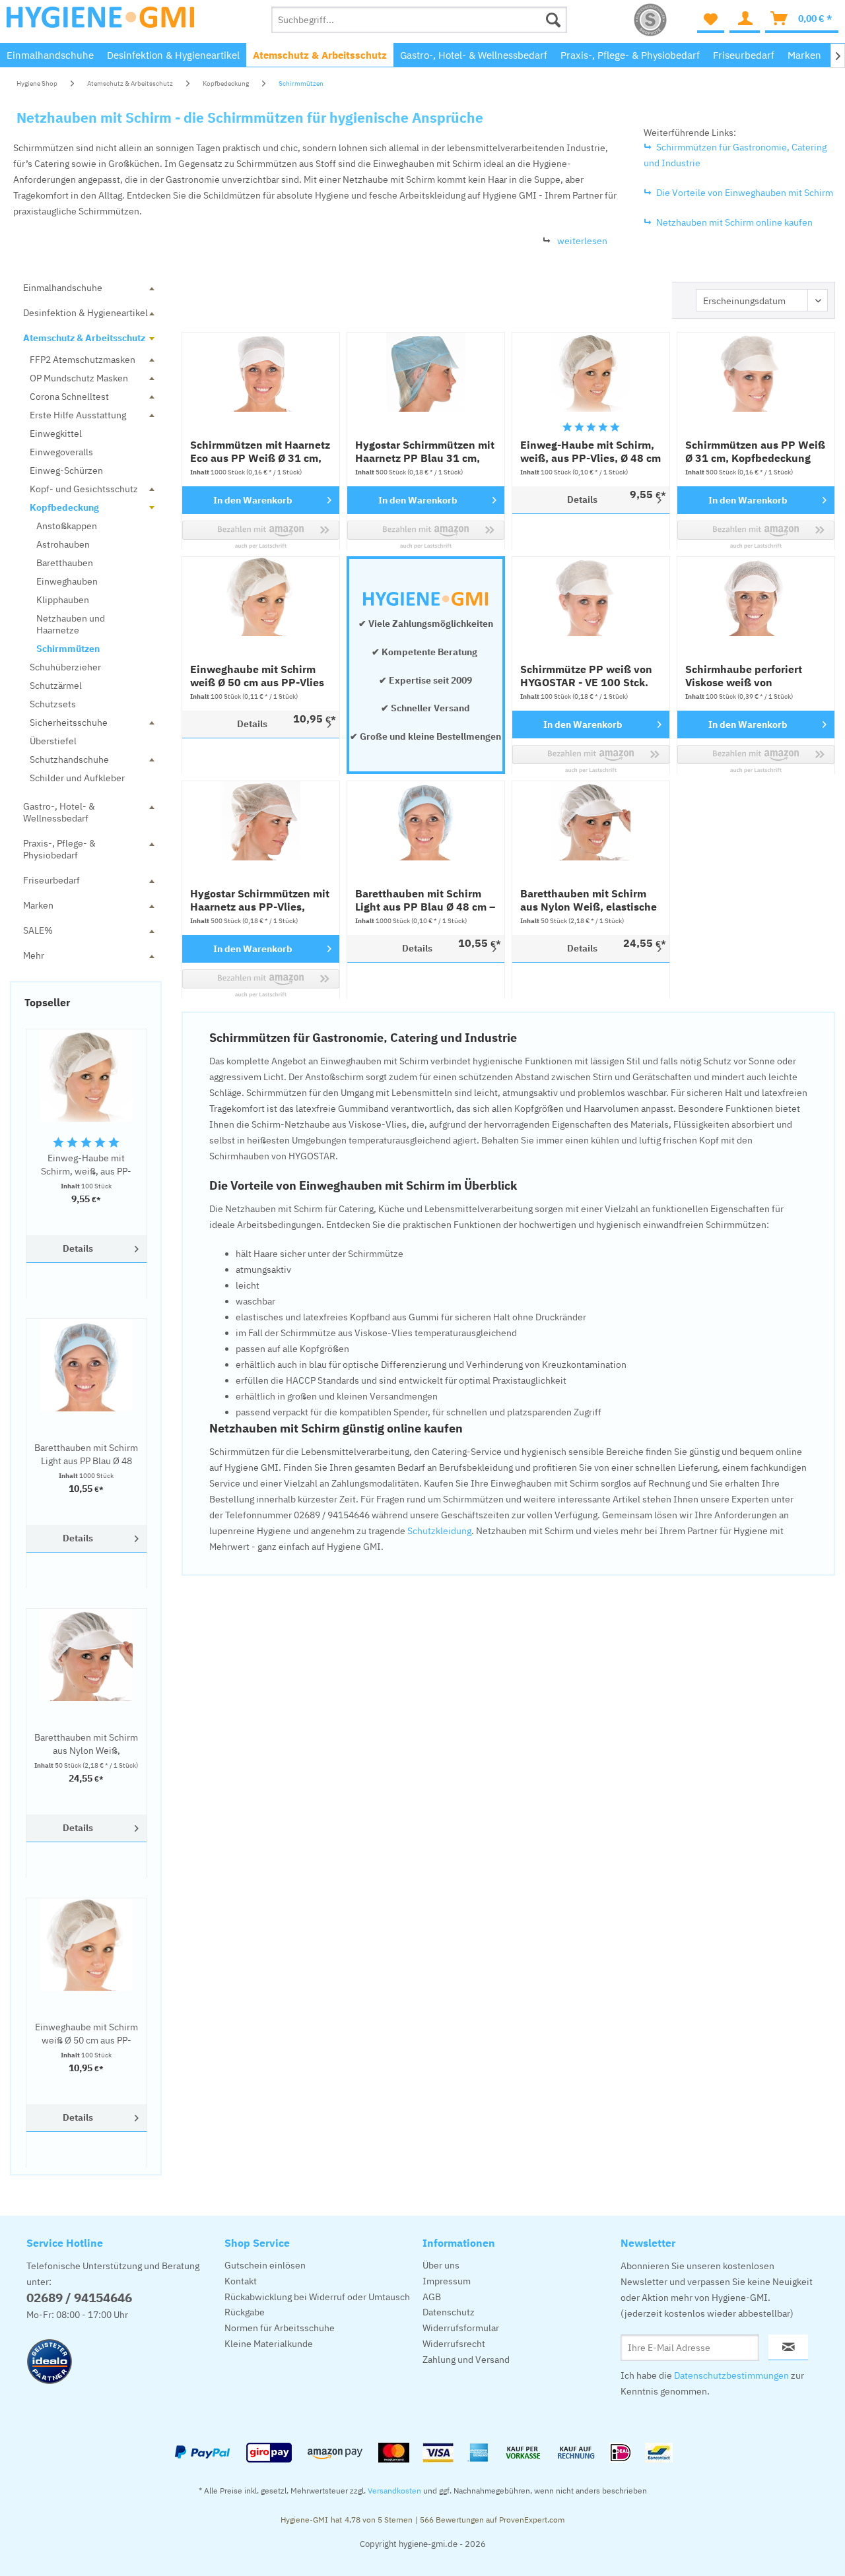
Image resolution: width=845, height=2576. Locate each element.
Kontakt (241, 2281)
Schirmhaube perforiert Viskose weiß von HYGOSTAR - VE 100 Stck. (749, 676)
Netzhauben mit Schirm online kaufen (734, 222)
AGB (432, 2297)
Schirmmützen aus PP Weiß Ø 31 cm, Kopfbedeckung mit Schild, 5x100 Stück (755, 451)
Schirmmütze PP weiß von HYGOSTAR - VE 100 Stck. (586, 676)
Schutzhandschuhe (69, 759)
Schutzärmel (56, 686)
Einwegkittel (56, 434)
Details (78, 1248)
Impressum (447, 2281)
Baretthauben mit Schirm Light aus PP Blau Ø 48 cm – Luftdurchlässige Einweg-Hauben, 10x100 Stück (86, 1455)
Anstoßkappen (67, 526)
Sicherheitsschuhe (69, 723)
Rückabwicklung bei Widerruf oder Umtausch (317, 2297)
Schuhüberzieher (65, 667)
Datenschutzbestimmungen (731, 2375)
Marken (38, 905)
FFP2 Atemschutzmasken (83, 360)
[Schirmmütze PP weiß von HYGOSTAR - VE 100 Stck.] (591, 596)
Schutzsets (53, 704)
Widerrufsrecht (454, 2344)
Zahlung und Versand (466, 2360)
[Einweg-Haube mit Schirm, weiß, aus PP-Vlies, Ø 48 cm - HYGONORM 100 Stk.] (86, 1076)
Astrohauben (63, 544)
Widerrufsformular (461, 2328)
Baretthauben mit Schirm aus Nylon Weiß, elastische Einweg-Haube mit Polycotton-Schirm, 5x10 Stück (86, 1744)
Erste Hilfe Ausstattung (78, 415)
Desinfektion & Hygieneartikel (85, 313)
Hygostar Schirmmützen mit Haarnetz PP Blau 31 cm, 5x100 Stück (425, 451)
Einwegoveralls (61, 452)
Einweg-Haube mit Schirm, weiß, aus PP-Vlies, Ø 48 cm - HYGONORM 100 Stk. (86, 1165)
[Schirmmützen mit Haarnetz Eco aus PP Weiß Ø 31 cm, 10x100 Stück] (261, 372)
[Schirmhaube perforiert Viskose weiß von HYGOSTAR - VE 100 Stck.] (756, 596)
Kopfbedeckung (64, 507)
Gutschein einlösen (265, 2265)
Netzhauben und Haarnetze (71, 624)
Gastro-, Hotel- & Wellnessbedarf (59, 812)
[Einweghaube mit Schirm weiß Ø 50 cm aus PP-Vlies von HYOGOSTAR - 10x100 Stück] (86, 1945)
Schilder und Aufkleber (77, 778)
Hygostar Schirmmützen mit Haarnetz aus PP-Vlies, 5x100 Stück (260, 900)
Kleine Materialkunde (269, 2344)
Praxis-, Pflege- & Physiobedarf (59, 849)
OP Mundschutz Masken (79, 378)
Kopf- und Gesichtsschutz (84, 489)
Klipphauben (63, 600)
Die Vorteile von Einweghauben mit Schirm (745, 193)
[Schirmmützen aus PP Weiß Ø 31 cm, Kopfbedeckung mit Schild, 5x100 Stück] (756, 372)
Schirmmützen (68, 649)
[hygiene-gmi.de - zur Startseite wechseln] (100, 23)
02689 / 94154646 (79, 2298)
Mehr (34, 955)
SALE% (38, 930)
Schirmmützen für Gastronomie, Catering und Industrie (735, 155)
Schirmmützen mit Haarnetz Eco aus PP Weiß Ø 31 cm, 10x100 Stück (260, 451)
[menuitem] (419, 20)
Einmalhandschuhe (63, 288)
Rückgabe (245, 2312)
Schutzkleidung (439, 1531)
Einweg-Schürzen (66, 470)
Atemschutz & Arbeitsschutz (84, 338)
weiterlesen (582, 241)
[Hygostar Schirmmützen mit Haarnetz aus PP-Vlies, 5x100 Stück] (261, 821)
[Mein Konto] (745, 20)
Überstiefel (53, 741)
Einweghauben (67, 581)
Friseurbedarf (51, 880)
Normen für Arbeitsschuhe (280, 2328)
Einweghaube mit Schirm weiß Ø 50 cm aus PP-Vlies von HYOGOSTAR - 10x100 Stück (86, 2034)
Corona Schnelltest (69, 397)
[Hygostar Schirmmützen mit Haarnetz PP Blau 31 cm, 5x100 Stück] (426, 372)
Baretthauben (65, 563)
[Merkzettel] (711, 20)
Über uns (441, 2265)
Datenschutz (449, 2312)
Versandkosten (394, 2491)
